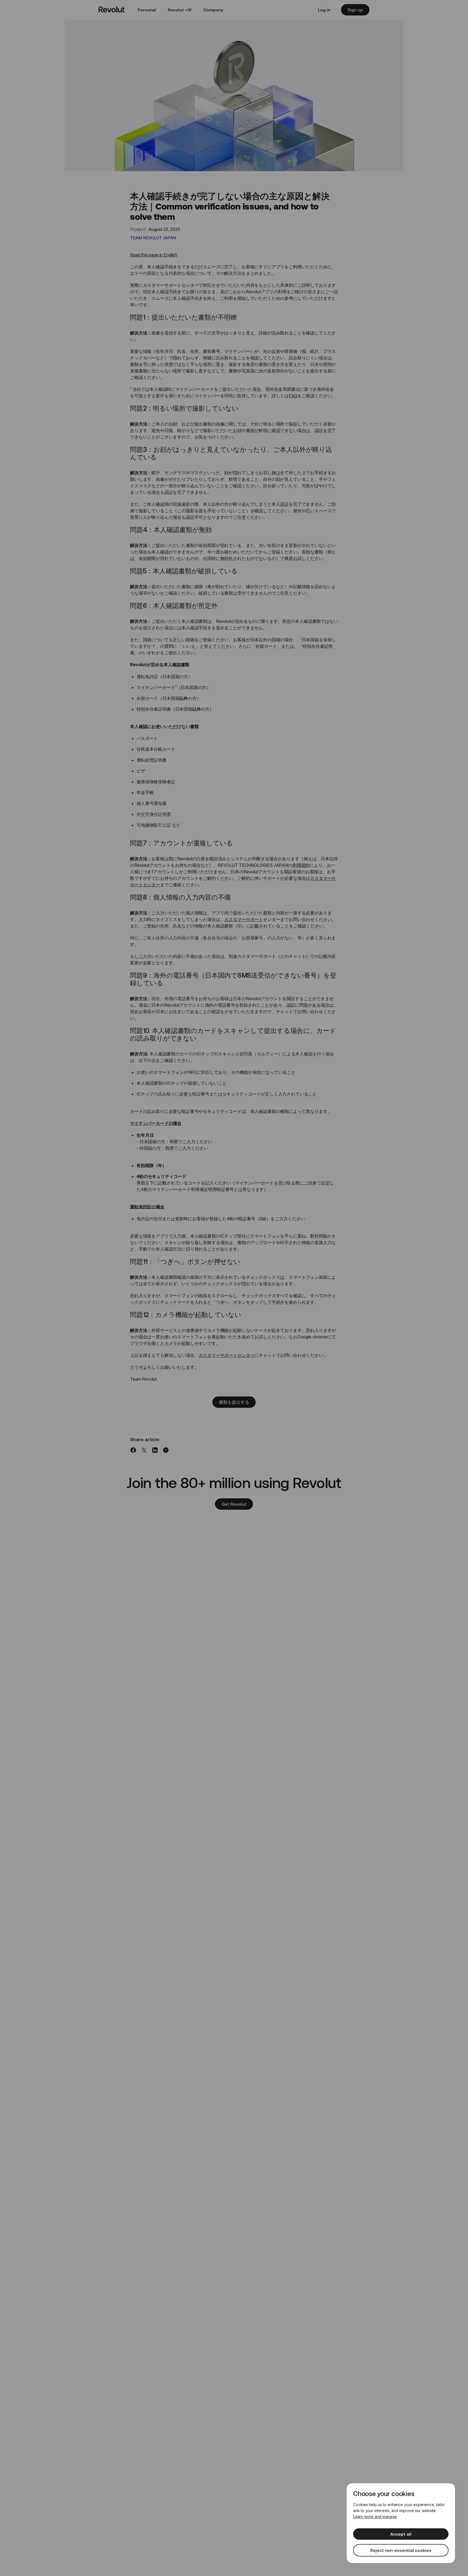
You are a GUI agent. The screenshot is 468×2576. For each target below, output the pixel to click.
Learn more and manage (375, 2517)
